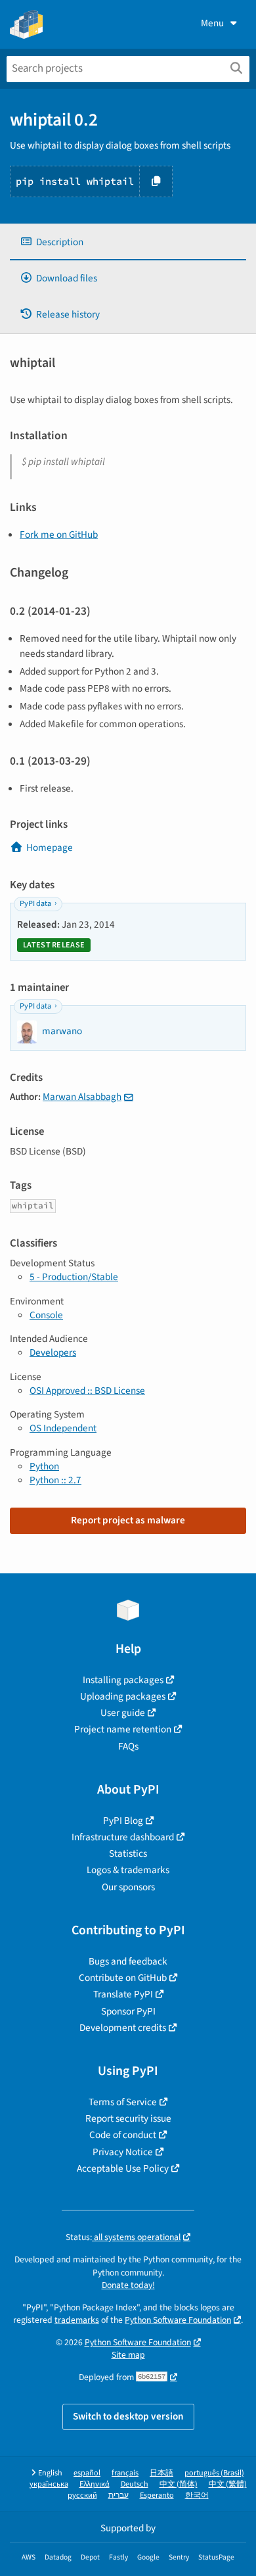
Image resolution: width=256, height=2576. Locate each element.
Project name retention (123, 1729)
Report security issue (128, 2118)
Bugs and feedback (128, 1961)
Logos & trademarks (128, 1870)
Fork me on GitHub (59, 535)
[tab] (128, 242)
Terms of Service (123, 2102)
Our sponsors (128, 1887)
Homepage (50, 847)
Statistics (128, 1853)
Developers (53, 1352)
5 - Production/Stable (74, 1277)
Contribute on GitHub (123, 1978)
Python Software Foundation (178, 2320)
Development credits (123, 2028)
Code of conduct (123, 2135)
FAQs (128, 1746)
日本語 (161, 2473)
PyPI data (35, 904)
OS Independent (63, 1428)
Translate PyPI (123, 1994)
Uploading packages (123, 1696)
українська (49, 2484)
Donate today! (128, 2285)
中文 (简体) (179, 2484)
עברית (118, 2495)
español (87, 2473)
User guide (123, 1713)
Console (46, 1315)
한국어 (197, 2495)
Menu (212, 23)
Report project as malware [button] (128, 1520)
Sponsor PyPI (128, 2011)
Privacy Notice (123, 2152)
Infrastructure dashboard (123, 1837)
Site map (128, 2355)
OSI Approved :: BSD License (87, 1391)
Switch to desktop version (128, 2416)
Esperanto (157, 2495)
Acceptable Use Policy (123, 2168)
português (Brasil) (214, 2473)
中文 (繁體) (228, 2484)
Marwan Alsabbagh (82, 1097)
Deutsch (135, 2484)
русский (82, 2495)
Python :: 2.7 (55, 1480)
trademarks (77, 2320)
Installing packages (123, 1680)
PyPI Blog (123, 1821)
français (125, 2473)
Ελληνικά (95, 2484)
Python (44, 1466)
